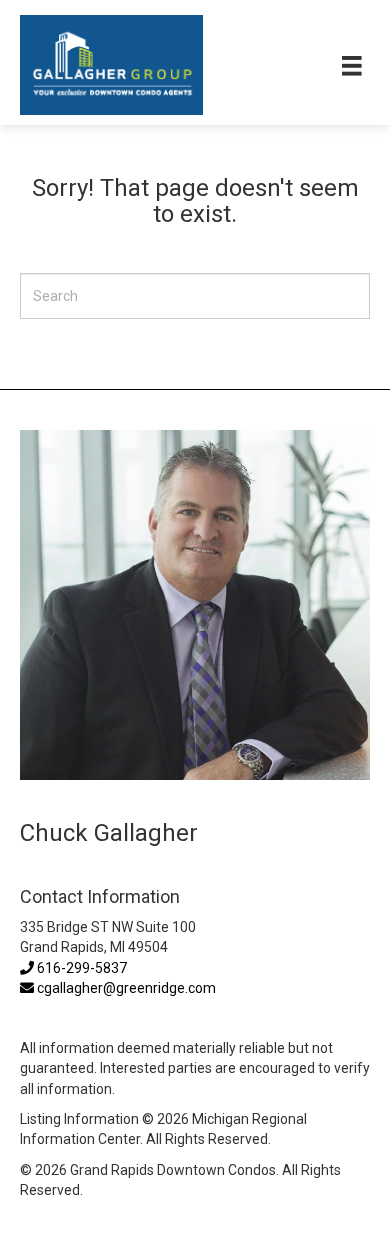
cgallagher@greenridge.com (126, 988)
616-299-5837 (80, 968)
